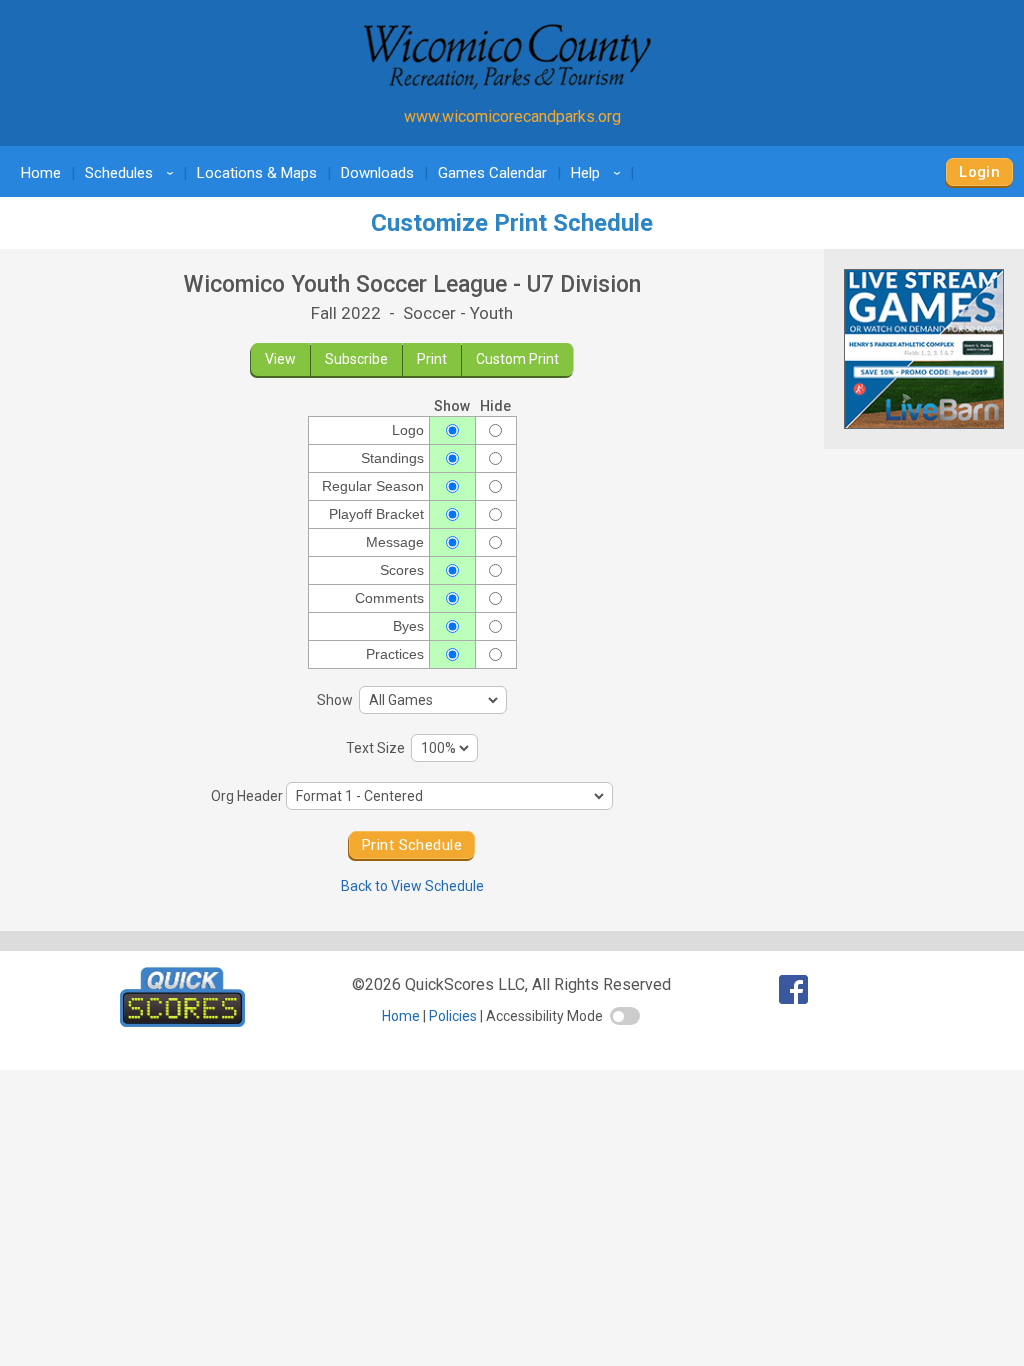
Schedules (132, 173)
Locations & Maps (257, 173)
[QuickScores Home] (182, 1021)
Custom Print (517, 359)
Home (41, 173)
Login (979, 172)
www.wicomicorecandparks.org (512, 116)
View (280, 359)
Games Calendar (492, 173)
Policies (453, 1016)
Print (432, 359)
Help (599, 173)
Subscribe (356, 359)
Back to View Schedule (412, 886)
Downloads (377, 173)
